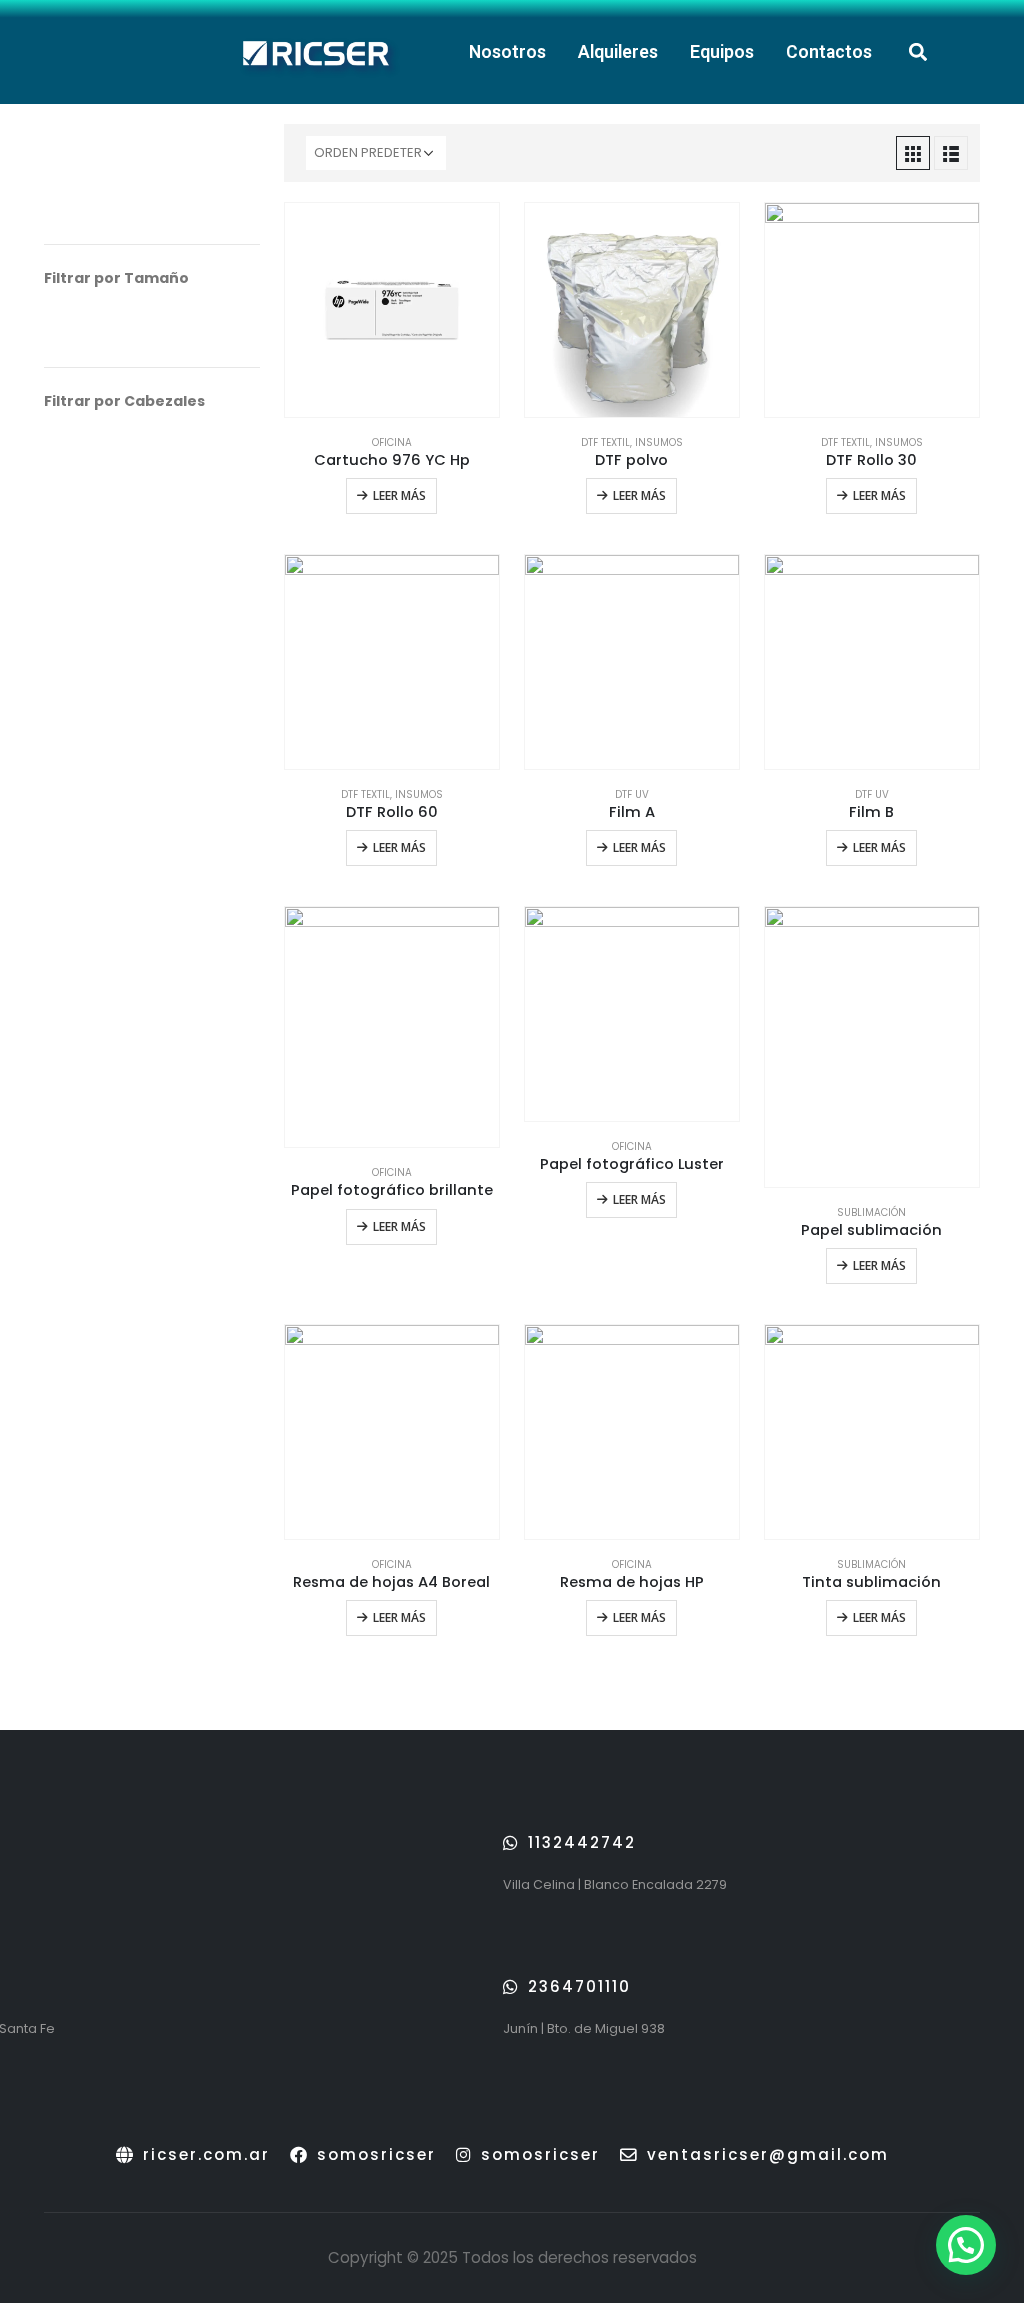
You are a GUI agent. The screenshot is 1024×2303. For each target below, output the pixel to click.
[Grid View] (913, 153)
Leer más (399, 495)
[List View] (951, 153)
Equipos (722, 52)
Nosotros (507, 52)
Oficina (392, 442)
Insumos (659, 442)
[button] (917, 52)
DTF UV (632, 794)
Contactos (829, 52)
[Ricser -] (313, 51)
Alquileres (618, 52)
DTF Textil (605, 442)
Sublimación (871, 1212)
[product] (392, 310)
